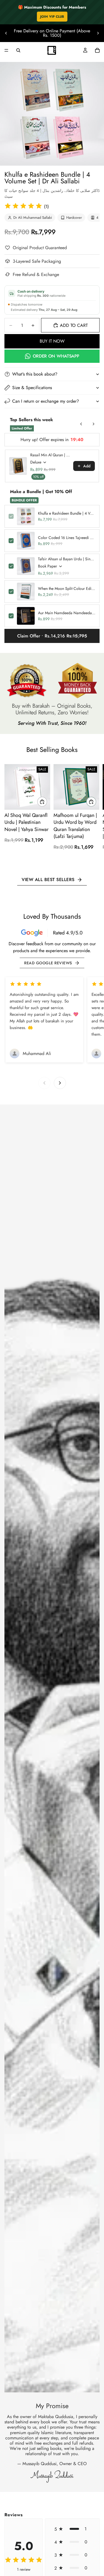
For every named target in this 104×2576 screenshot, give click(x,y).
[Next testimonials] (60, 1083)
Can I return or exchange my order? (46, 401)
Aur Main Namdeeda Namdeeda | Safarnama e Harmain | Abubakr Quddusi (67, 613)
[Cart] (97, 50)
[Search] (18, 50)
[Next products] (93, 424)
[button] (72, 2529)
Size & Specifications (32, 388)
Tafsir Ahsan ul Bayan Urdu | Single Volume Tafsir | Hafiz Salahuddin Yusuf (67, 559)
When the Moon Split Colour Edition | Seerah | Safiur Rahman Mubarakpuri (67, 588)
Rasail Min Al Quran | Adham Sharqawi (50, 455)
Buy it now (52, 341)
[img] (23, 206)
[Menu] (6, 50)
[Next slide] (98, 33)
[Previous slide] (6, 33)
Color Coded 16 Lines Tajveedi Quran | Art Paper (67, 538)
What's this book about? (35, 374)
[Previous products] (81, 424)
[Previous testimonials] (44, 1083)
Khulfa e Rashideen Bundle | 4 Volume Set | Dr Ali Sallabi (67, 513)
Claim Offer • (52, 636)
